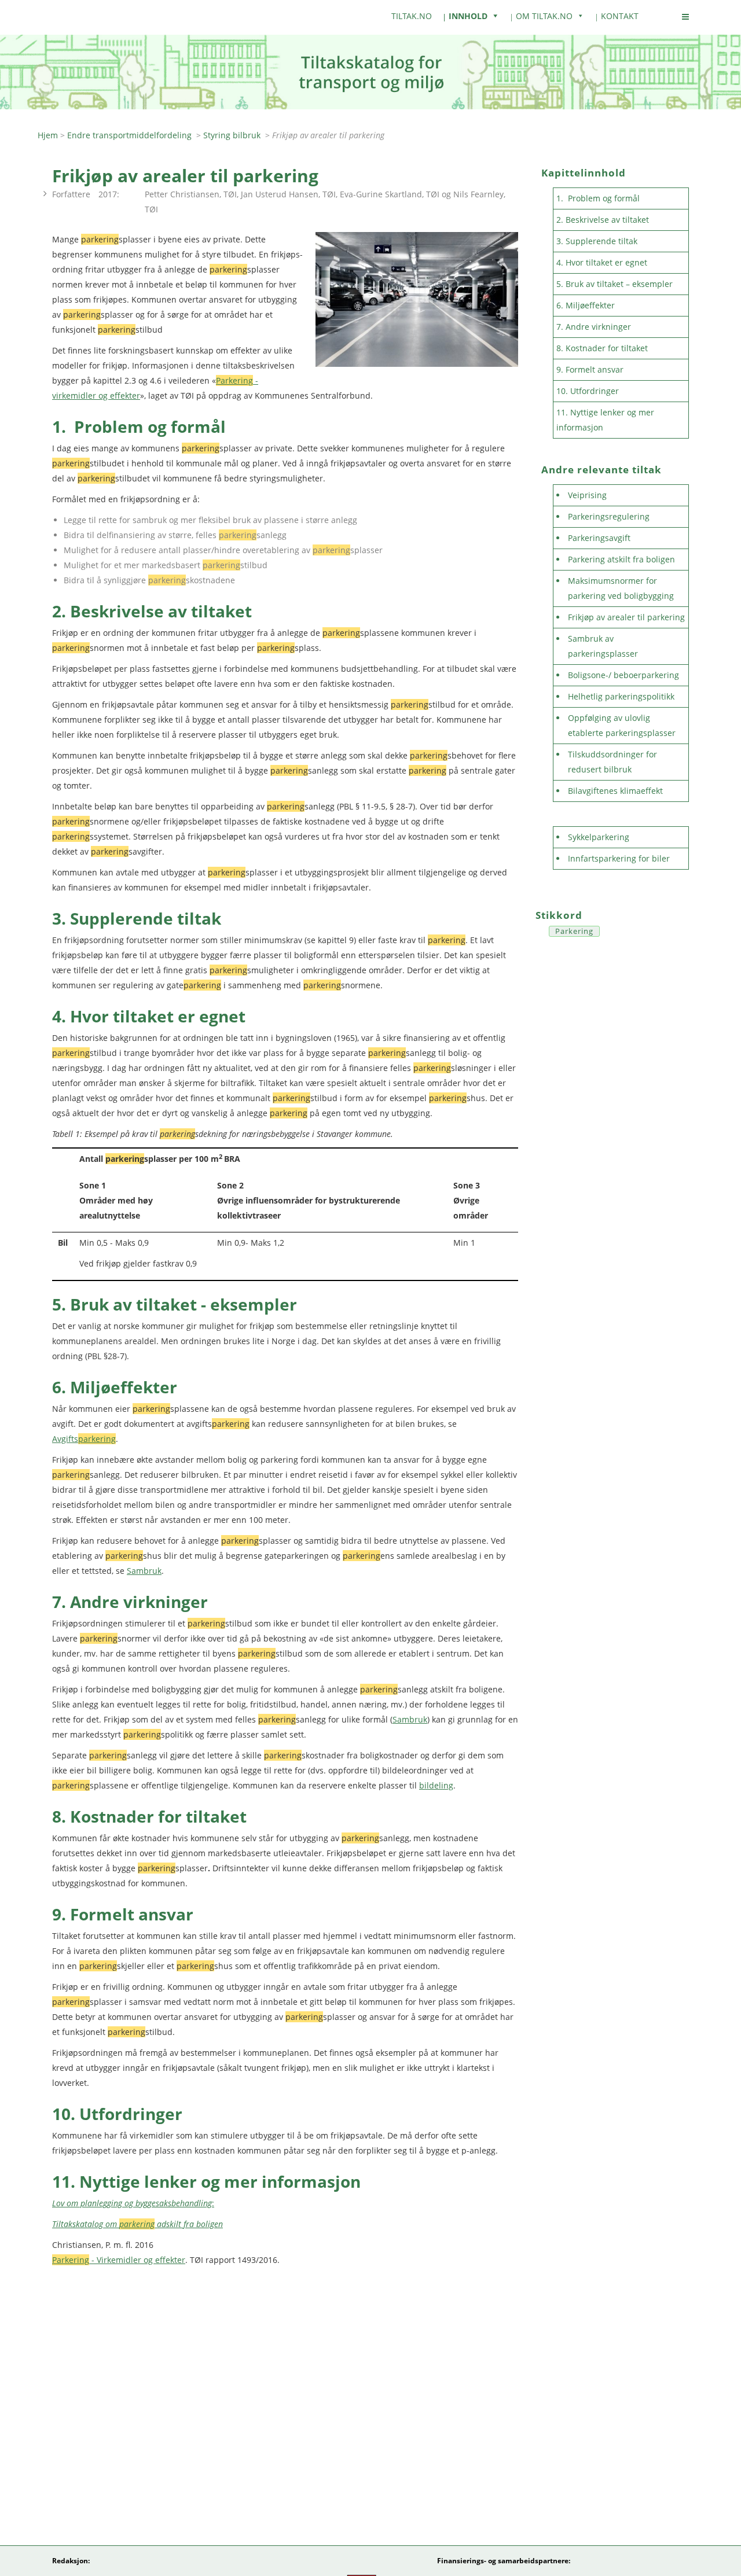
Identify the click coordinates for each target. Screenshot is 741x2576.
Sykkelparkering (599, 837)
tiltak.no (412, 16)
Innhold (468, 16)
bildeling (436, 1785)
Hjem (48, 135)
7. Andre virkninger (595, 327)
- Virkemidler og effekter (119, 2260)
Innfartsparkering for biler (619, 858)
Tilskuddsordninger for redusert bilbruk (612, 762)
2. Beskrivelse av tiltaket (603, 220)
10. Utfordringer (588, 391)
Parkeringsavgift (599, 538)
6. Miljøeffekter (586, 305)
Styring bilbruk (232, 135)
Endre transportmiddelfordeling (129, 135)
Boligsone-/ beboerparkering (623, 675)
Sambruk (144, 1571)
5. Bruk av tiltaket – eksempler (615, 284)
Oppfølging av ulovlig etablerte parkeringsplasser (622, 725)
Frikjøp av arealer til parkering (626, 617)
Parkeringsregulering (609, 516)
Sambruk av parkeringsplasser (603, 646)
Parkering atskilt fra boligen (621, 559)
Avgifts (84, 1439)
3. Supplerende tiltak (597, 241)
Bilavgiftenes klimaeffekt (615, 791)
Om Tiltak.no (544, 16)
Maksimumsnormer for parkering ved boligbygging (621, 588)
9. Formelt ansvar (590, 369)
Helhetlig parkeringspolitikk (621, 696)
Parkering (574, 931)
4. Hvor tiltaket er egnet (602, 262)
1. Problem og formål (598, 198)
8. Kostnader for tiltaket (602, 348)
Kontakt (620, 16)
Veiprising (587, 495)
